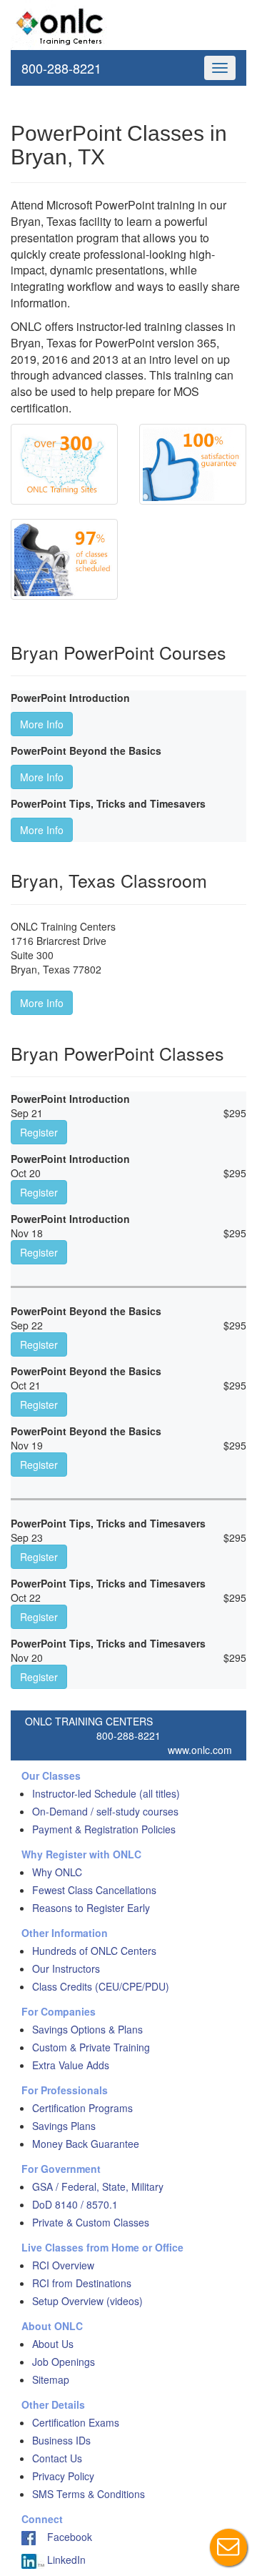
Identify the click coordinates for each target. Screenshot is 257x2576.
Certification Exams (76, 2422)
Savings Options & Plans (87, 2029)
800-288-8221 (61, 68)
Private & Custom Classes (91, 2222)
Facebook (64, 2537)
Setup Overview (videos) (87, 2301)
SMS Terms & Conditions (89, 2494)
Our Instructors (66, 1968)
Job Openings (64, 2362)
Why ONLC (57, 1872)
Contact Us (57, 2458)
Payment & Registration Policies (104, 1829)
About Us (53, 2344)
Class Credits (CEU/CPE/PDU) (101, 1986)
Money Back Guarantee (86, 2144)
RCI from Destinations (82, 2283)
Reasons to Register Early (91, 1908)
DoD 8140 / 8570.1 (75, 2204)
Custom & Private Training (91, 2047)
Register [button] (39, 1132)
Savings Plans (64, 2126)
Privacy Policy (63, 2476)
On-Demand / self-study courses (105, 1811)
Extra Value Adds (71, 2065)
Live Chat (228, 2547)
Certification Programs (82, 2108)
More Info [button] (42, 724)
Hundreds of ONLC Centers (94, 1951)
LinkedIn (65, 2560)
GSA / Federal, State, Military (98, 2186)
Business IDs (61, 2440)
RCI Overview (63, 2265)
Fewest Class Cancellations (94, 1890)
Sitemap (51, 2379)
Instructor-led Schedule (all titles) (106, 1793)
